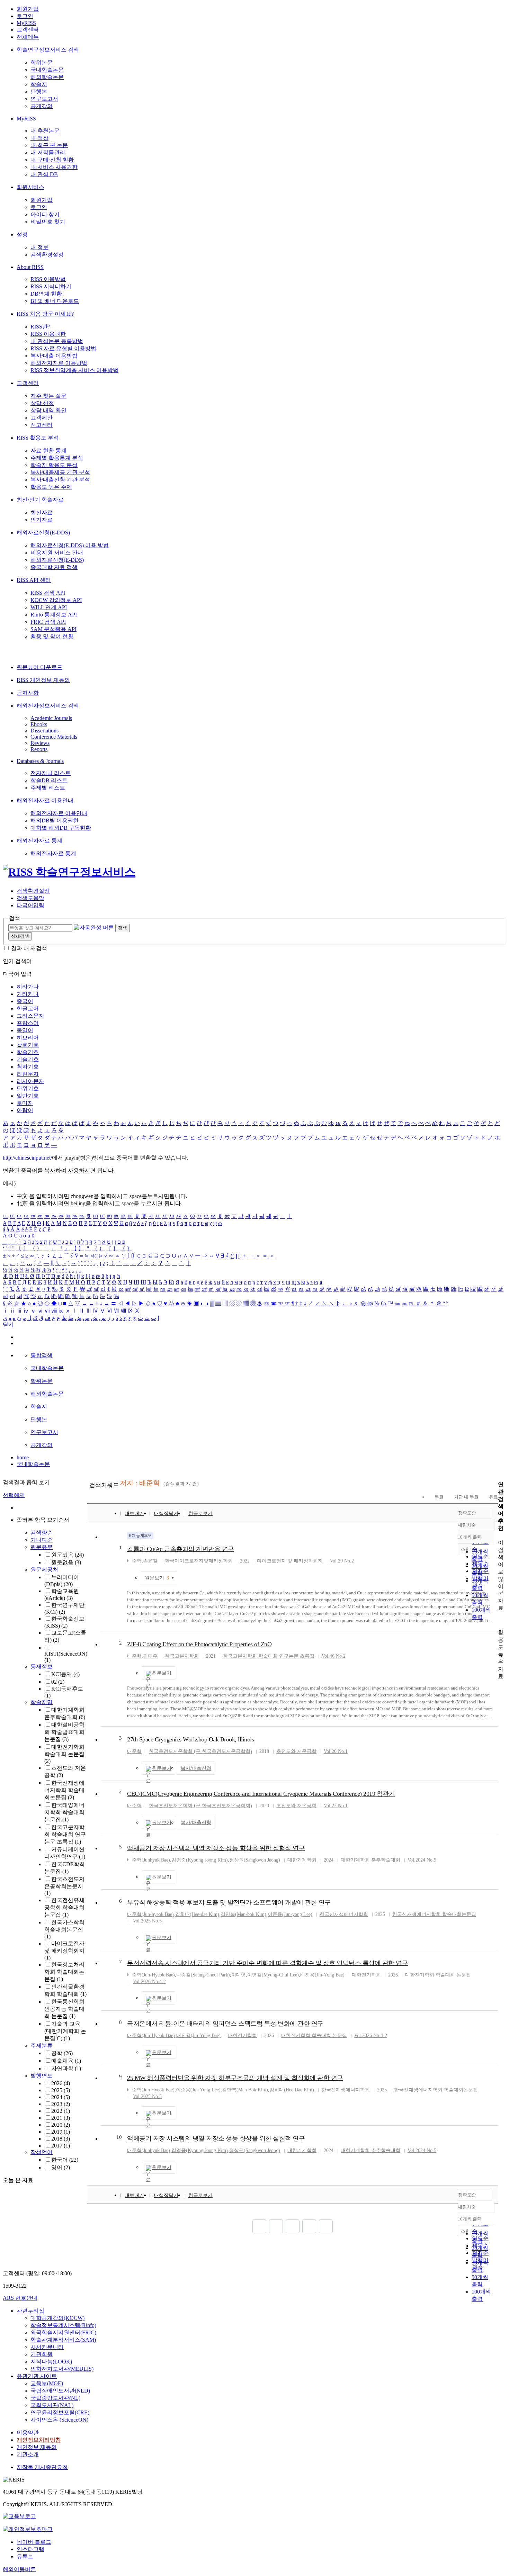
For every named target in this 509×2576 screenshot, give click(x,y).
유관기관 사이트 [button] (37, 2376)
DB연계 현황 (46, 294)
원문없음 (66, 1562)
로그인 (25, 16)
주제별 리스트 (48, 788)
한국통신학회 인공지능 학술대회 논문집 (64, 2009)
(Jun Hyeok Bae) (151, 2090)
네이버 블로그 (34, 2542)
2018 (61, 2139)
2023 (61, 2104)
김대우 (150, 1656)
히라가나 (28, 987)
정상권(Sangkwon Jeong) (255, 1860)
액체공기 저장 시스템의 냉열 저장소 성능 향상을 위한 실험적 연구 (216, 1848)
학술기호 (28, 1052)
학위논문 (42, 62)
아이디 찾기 (45, 214)
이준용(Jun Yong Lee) (198, 2090)
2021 (61, 2118)
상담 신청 (42, 403)
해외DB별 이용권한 (55, 821)
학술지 (39, 84)
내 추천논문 (45, 131)
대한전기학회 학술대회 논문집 (64, 1754)
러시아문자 (30, 1081)
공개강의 (42, 106)
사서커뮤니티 (47, 2347)
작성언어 (42, 2152)
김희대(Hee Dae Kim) (292, 2090)
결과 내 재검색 (29, 948)
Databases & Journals (40, 761)
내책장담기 (166, 1514)
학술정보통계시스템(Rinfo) (63, 2325)
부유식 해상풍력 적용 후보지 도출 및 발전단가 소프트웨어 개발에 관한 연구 (229, 1902)
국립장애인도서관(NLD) (60, 2391)
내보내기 (134, 1514)
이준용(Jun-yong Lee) (290, 1914)
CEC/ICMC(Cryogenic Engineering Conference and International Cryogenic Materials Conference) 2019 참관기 (261, 1794)
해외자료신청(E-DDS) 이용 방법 (70, 545)
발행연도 (42, 2076)
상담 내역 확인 (48, 410)
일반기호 (28, 1096)
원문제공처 (44, 1570)
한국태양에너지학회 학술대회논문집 (64, 1812)
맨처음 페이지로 (259, 2226)
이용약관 (28, 2433)
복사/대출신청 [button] (196, 1768)
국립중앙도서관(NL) (55, 2398)
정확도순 (467, 1513)
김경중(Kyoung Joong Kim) (200, 1860)
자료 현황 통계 (48, 451)
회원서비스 (30, 187)
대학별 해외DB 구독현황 (61, 828)
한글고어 (28, 1008)
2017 (61, 2146)
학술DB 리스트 (49, 780)
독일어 (25, 1030)
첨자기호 (28, 1067)
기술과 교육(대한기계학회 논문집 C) (65, 2031)
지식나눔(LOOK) (51, 2362)
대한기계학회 (302, 1860)
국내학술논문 (47, 70)
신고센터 (42, 425)
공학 (62, 2053)
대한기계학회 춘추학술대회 (370, 1860)
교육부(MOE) (47, 2383)
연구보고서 (44, 99)
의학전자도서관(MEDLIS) (62, 2369)
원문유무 (42, 1547)
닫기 (8, 1325)
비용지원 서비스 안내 (57, 553)
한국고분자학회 (182, 1656)
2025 (61, 2090)
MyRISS (26, 23)
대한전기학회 (366, 1975)
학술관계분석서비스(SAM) (63, 2340)
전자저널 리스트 (51, 773)
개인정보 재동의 (37, 2447)
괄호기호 (28, 1045)
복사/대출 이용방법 (54, 356)
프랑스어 (28, 1023)
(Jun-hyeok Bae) (150, 1914)
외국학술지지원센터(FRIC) (63, 2332)
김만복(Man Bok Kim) (245, 2090)
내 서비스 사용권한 (54, 167)
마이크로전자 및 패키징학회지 (64, 1951)
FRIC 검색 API (48, 622)
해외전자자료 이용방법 (59, 363)
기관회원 (42, 2354)
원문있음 (68, 1555)
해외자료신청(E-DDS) (43, 533)
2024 (61, 2097)
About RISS (30, 267)
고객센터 (28, 30)
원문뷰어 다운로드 (39, 667)
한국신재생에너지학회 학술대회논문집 (64, 1790)
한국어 (65, 2160)
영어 (61, 2167)
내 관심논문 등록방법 (57, 341)
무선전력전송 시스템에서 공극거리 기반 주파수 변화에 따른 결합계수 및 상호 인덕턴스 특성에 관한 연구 (267, 1963)
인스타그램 (30, 2549)
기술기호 (28, 1059)
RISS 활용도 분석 (38, 438)
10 (119, 2137)
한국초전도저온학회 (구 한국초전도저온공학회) (200, 1751)
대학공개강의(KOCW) (57, 2318)
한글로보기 (200, 1514)
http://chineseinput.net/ (27, 1158)
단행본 (39, 92)
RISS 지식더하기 (51, 286)
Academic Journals (51, 718)
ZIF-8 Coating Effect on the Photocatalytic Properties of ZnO (199, 1644)
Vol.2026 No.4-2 (149, 1981)
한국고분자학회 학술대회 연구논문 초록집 (65, 1834)
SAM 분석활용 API (53, 629)
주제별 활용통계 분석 (57, 458)
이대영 (239, 1975)
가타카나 (28, 994)
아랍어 (25, 1110)
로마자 (25, 1103)
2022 (61, 2111)
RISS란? (40, 327)
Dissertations (44, 731)
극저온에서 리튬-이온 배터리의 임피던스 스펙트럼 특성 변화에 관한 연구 (225, 2024)
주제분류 (42, 2046)
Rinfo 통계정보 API (54, 615)
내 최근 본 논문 (49, 145)
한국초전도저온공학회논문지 (64, 1886)
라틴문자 (28, 1074)
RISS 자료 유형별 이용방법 (63, 348)
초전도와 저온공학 (296, 1751)
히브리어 (28, 1038)
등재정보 (42, 1667)
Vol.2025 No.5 (147, 1921)
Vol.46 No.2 (334, 1656)
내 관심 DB (44, 174)
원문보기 (157, 1578)
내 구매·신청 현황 (52, 160)
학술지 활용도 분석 (54, 465)
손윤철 (150, 1561)
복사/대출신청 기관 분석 (60, 480)
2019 (61, 2132)
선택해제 (14, 1495)
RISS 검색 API (48, 593)
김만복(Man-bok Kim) (243, 1914)
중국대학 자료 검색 (54, 567)
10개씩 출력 (470, 2219)
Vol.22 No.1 (336, 1806)
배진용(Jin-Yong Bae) (322, 1975)
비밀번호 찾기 (48, 222)
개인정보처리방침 (39, 2440)
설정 (22, 235)
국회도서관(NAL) (52, 2405)
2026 (61, 2083)
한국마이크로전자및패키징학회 (199, 1561)
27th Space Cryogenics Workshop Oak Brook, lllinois (190, 1739)
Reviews (40, 743)
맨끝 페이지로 (326, 2226)
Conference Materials (54, 737)
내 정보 (39, 247)
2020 (61, 2125)
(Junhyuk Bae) (149, 1860)
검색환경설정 (47, 255)
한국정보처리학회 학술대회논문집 (64, 1972)
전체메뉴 (28, 37)
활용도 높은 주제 (51, 487)
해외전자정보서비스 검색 (48, 706)
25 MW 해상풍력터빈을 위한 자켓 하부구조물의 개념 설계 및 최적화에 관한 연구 (235, 2078)
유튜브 (25, 2556)
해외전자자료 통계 (39, 841)
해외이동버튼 (19, 2569)
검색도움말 (30, 898)
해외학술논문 (47, 77)
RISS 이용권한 (48, 334)
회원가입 (28, 9)
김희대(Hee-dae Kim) (197, 1914)
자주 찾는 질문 (48, 396)
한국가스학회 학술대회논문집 (64, 1929)
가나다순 (42, 1540)
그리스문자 (30, 1016)
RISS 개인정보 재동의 (43, 680)
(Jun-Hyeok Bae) (151, 1975)
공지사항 (28, 693)
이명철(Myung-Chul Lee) (273, 1975)
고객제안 (42, 418)
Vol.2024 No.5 (422, 1860)
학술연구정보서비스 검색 (48, 50)
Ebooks (39, 724)
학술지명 (42, 1702)
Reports (39, 749)
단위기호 (28, 1088)
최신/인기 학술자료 (40, 500)
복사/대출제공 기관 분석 (60, 472)
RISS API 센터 (34, 580)
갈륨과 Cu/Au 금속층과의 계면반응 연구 (181, 1549)
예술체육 (66, 2061)
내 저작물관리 (48, 152)
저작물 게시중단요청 (42, 2467)
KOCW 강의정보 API (56, 600)
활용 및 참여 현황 (52, 636)
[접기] (500, 1620)
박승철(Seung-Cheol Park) (203, 1975)
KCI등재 (65, 1674)
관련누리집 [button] (30, 2311)
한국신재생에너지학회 (344, 1914)
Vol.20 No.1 (336, 1751)
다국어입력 (30, 905)
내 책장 (39, 138)
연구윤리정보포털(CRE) (60, 2412)
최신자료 (42, 512)
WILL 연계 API (49, 607)
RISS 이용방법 (48, 279)
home (23, 1457)
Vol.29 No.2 (342, 1561)
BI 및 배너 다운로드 (55, 301)
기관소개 (28, 2454)
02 (58, 1682)
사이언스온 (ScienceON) (59, 2420)
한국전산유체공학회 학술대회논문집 (64, 1907)
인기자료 (42, 520)
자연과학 (66, 2068)
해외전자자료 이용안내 (45, 800)
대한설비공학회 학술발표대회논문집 (64, 1732)
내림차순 (467, 1525)
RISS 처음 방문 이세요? (45, 314)
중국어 (25, 1001)
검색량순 (42, 1533)
